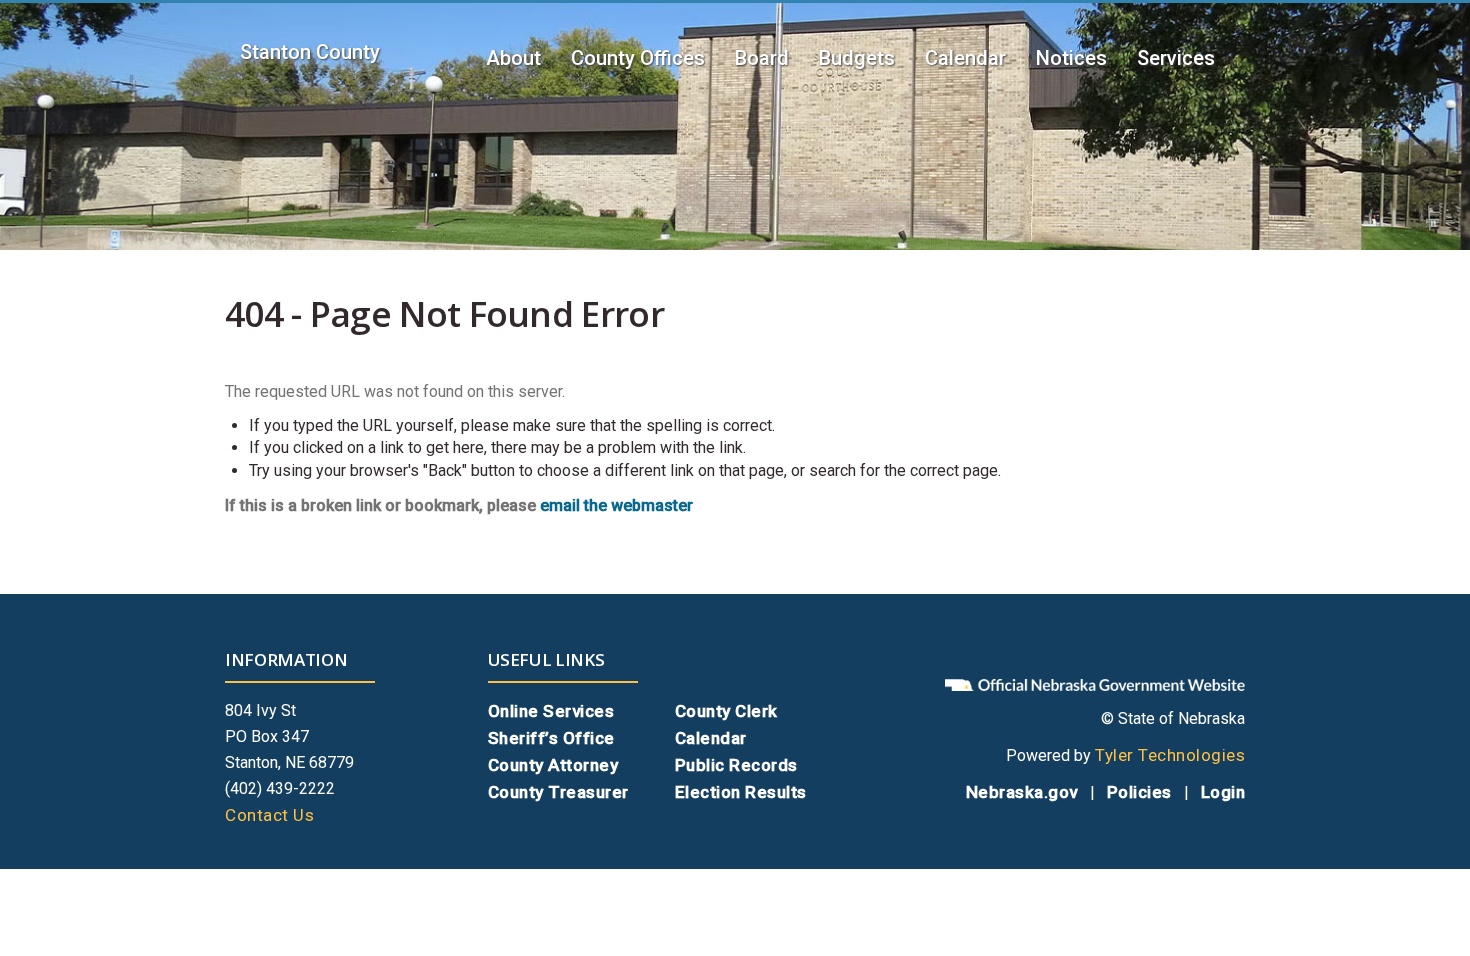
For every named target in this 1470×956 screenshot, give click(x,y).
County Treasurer (558, 792)
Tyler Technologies (1170, 755)
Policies (1139, 792)
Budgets (857, 58)
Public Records (736, 765)
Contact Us (269, 815)
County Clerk (726, 711)
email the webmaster (616, 505)
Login (1223, 792)
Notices (1071, 58)
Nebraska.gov (1022, 792)
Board (762, 58)
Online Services (551, 711)
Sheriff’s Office (551, 738)
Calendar (965, 58)
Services (1176, 58)
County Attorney (553, 765)
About (513, 58)
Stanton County (310, 52)
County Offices (638, 58)
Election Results (741, 792)
